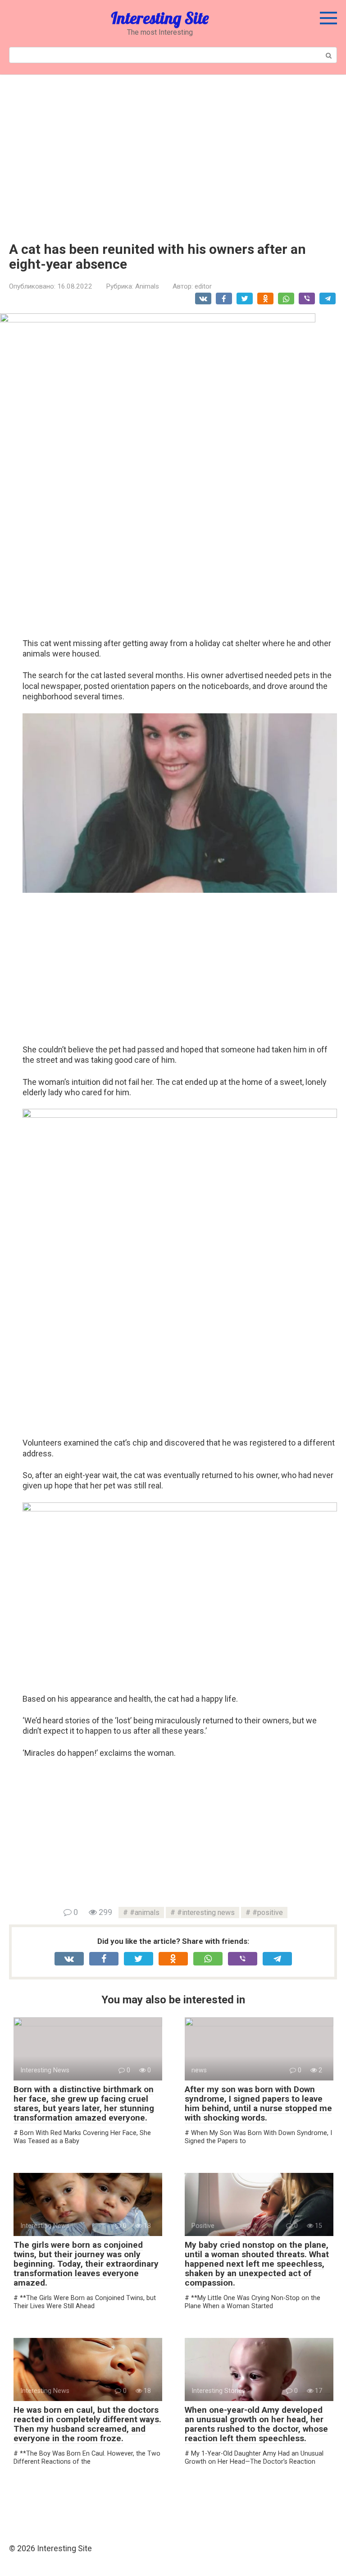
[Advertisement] (173, 152)
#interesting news (206, 1912)
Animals (147, 286)
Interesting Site (160, 18)
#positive (268, 1912)
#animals (145, 1912)
